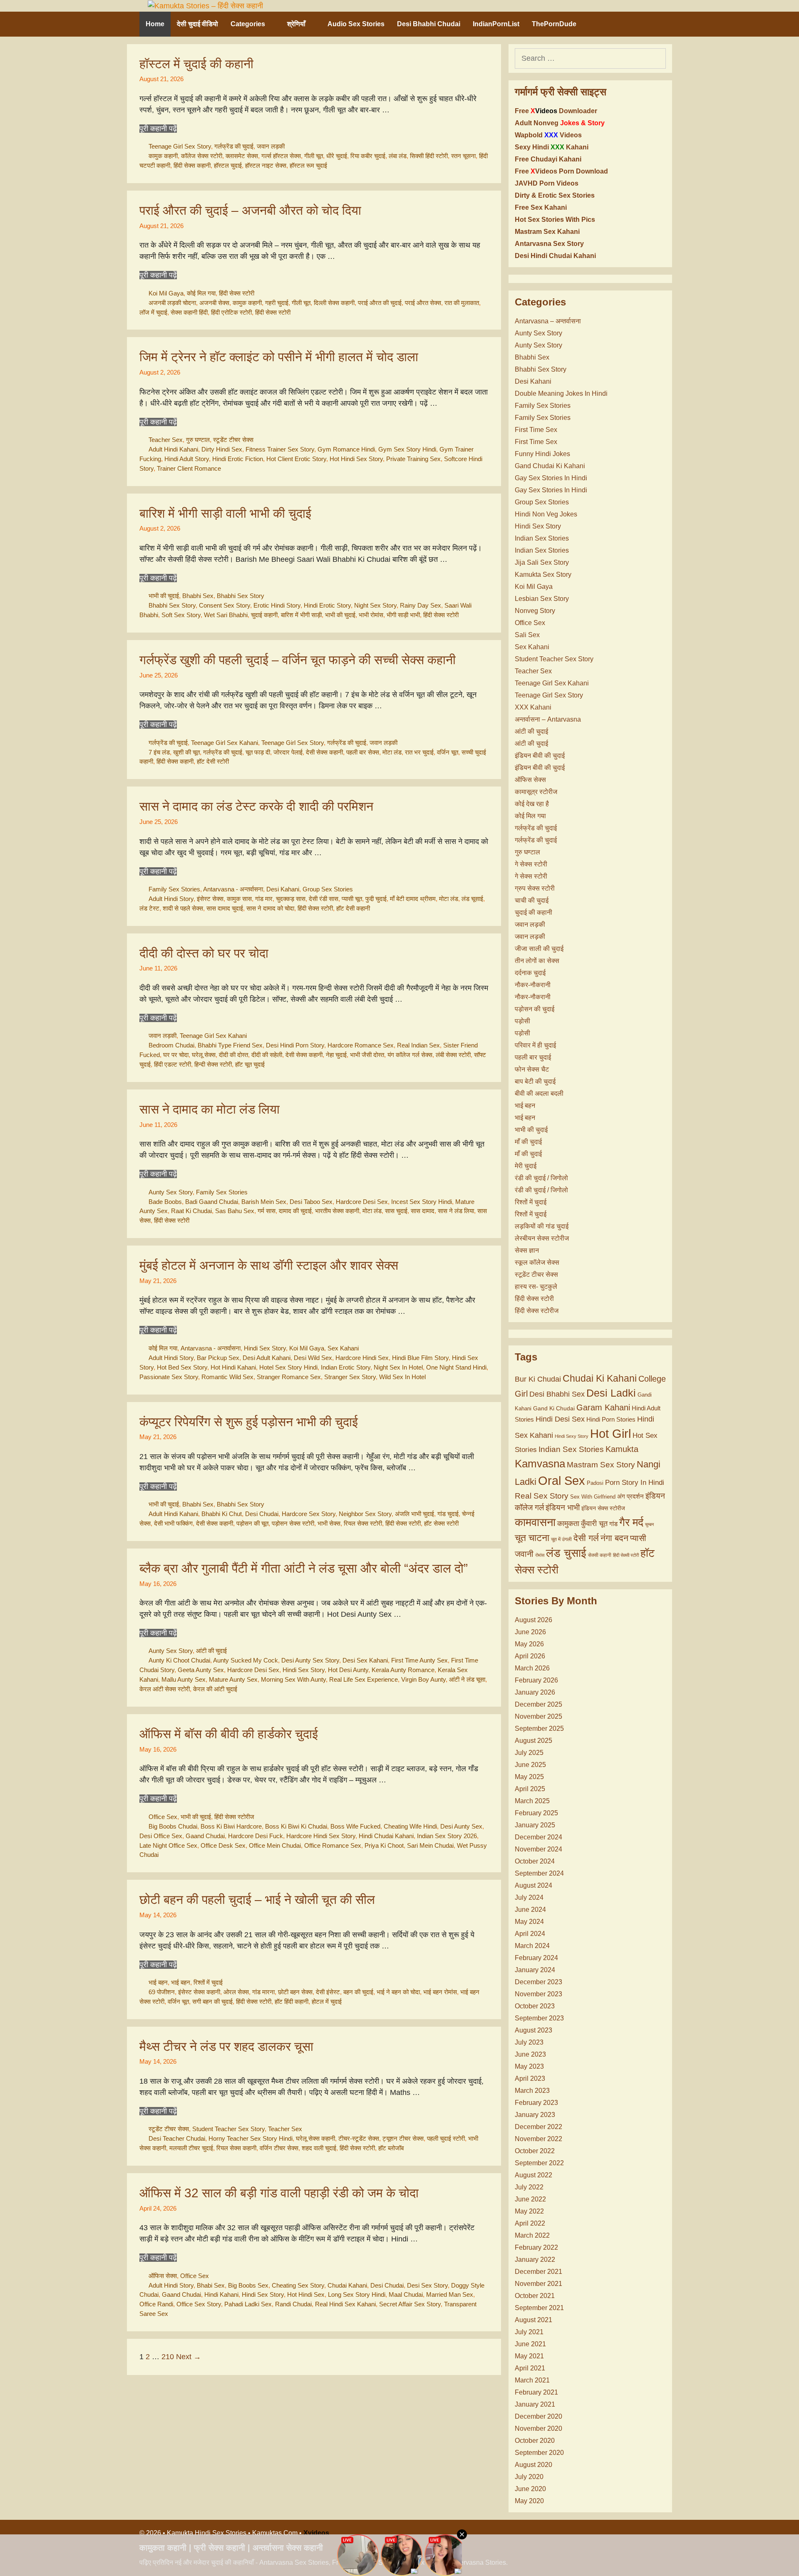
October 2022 (535, 2151)
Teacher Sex (166, 440)
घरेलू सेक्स (204, 1055)
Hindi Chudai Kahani (386, 1836)
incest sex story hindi (422, 1202)
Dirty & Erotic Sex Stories (555, 195)
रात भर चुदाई (419, 752)
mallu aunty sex (184, 1679)
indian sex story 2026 (447, 1836)
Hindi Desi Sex (560, 1419)
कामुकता (568, 1524)
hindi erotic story (327, 605)
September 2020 (539, 2453)
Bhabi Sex (211, 2285)
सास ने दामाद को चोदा (270, 908)
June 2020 (530, 2489)
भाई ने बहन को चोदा (398, 1992)
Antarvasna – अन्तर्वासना (548, 321)
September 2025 (539, 1729)
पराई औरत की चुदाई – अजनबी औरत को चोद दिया (250, 210)
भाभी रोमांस (371, 615)
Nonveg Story (535, 611)
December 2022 (538, 2127)
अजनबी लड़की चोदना (172, 303)
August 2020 (533, 2465)
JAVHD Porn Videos (547, 183)
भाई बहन (158, 1982)
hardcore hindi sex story (321, 1836)
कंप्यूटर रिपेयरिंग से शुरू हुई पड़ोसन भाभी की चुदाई (249, 1422)
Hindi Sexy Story (572, 1436)
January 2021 (535, 2404)
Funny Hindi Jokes (542, 454)
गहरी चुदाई (277, 303)
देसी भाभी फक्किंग (173, 1523)
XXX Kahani (533, 707)
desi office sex (161, 1836)
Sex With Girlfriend (593, 1497)
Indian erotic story (346, 1367)
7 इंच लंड (159, 752)
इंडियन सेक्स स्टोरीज (603, 1508)
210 (168, 2357)
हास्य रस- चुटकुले (536, 1287)
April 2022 (530, 2223)
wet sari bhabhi (226, 615)
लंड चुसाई (566, 1553)
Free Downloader (556, 111)
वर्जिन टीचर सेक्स (279, 2148)
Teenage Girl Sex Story (180, 146)
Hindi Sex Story (265, 1348)
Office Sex (163, 1817)
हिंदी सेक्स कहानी (192, 165)
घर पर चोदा (176, 1055)
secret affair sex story (410, 2304)
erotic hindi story (277, 605)
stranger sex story (350, 1377)
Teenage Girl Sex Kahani (225, 743)
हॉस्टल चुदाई (228, 165)
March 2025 (532, 1801)
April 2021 (530, 2368)
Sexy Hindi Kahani (552, 147)
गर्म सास (267, 1211)
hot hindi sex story (356, 459)
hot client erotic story (296, 459)
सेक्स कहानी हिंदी (189, 312)
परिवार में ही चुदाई (535, 1045)
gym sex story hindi (407, 449)
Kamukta (622, 1449)
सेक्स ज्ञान (527, 1250)
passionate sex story (169, 1377)
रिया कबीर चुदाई (368, 156)
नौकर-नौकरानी (533, 985)
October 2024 (535, 1861)
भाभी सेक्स (329, 1523)
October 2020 (535, 2441)
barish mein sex (264, 1202)
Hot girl (610, 1433)
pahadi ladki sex (248, 2304)
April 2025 (530, 1789)
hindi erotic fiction (238, 459)
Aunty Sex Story (171, 1192)
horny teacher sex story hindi (251, 2138)
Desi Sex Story (427, 2285)
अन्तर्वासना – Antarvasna (548, 719)
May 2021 (529, 2356)
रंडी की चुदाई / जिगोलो (541, 1178)
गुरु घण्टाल (198, 440)
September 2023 (539, 2018)
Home (155, 24)
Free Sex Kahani (541, 207)
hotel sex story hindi (288, 1367)
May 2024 (529, 1922)
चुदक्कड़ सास (291, 899)
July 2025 (529, 1753)
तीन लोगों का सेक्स (537, 961)
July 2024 (529, 1897)
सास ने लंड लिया (456, 1211)
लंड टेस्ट (149, 908)
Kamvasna (540, 1464)
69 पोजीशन (162, 1992)
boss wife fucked (355, 1826)
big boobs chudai (173, 1826)
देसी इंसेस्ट (328, 1992)
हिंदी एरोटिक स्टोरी (231, 312)
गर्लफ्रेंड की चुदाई (234, 146)
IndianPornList (496, 24)
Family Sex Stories (174, 889)
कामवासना (535, 1522)
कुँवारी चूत (594, 1524)
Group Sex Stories (328, 889)
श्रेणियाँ (296, 24)
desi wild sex (313, 1358)
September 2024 (539, 1873)
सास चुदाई (396, 1211)
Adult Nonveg (560, 123)
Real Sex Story (542, 1496)
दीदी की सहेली (267, 1055)
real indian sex (418, 1045)
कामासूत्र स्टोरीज (536, 792)
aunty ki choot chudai (179, 1660)
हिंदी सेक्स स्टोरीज (234, 1817)
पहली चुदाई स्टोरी (446, 2138)
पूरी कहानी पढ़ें (158, 129)
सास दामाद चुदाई (225, 908)
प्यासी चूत (352, 899)
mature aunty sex (233, 1679)
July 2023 (529, 2042)
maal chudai (406, 2294)
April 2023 (530, 2078)
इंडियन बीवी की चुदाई (540, 756)
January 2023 (535, 2115)
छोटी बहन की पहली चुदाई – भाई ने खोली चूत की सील (257, 1900)
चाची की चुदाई (532, 900)
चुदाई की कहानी (533, 912)
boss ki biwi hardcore (231, 1826)
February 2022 (536, 2247)
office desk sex (223, 1845)
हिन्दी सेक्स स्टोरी (213, 1064)
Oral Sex (562, 1481)
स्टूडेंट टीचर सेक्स (233, 440)
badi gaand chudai (212, 1202)
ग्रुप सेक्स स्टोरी (535, 888)
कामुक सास (239, 899)
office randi (156, 2304)
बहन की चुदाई (358, 1992)
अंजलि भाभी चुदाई (414, 1514)
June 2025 (530, 1765)
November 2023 (538, 1994)
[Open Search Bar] (649, 24)
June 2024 (530, 1910)
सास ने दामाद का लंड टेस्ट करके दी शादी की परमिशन (256, 806)
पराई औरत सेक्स (423, 303)
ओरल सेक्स (236, 1992)
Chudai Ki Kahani (600, 1378)
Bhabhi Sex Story (241, 596)
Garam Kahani (603, 1407)
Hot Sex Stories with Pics (555, 220)
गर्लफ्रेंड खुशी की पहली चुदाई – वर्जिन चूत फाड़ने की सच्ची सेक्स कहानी (298, 660)
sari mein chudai (430, 1845)
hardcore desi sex (362, 1202)
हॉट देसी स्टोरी (213, 761)
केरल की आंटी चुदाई (215, 1689)
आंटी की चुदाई (211, 1651)
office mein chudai (275, 1845)
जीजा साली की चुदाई (539, 949)
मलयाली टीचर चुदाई (191, 2148)
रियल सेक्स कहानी (236, 2148)
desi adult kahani (267, 1358)
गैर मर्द (631, 1522)
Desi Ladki (611, 1393)
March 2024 (532, 1946)
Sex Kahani (343, 1348)
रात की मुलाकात (462, 303)
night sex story (375, 605)
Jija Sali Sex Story (542, 562)
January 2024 (535, 1970)
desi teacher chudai (177, 2138)
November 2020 (538, 2428)
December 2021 (538, 2272)
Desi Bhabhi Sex (557, 1394)
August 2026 (533, 1620)
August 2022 (533, 2175)
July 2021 (529, 2332)
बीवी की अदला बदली (539, 1093)
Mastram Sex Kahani (547, 232)
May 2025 (529, 1777)
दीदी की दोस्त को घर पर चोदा (204, 953)
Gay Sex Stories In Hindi (551, 478)
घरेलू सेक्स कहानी (315, 2138)
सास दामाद (423, 1211)
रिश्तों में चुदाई (208, 1982)
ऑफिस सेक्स (163, 2276)
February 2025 (536, 1813)
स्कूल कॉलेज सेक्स (537, 1262)
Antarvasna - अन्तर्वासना (233, 889)
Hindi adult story (187, 459)
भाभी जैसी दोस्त (367, 1055)
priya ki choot (384, 1845)
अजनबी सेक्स (214, 303)
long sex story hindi (357, 2294)
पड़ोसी (522, 1021)
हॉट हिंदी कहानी (292, 2001)
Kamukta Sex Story (543, 575)
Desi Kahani (283, 889)
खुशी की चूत (186, 752)
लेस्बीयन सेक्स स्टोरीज (542, 1238)
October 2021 (535, 2296)
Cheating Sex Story (298, 2285)
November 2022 (538, 2139)
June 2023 (530, 2054)
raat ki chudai (191, 1211)
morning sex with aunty (293, 1679)
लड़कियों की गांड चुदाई (542, 1226)
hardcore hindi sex (362, 1358)
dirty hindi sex (222, 449)
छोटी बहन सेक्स (295, 1992)
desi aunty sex (461, 1826)
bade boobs (165, 1202)
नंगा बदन (614, 1538)
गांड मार (264, 899)
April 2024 (530, 1934)
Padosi (595, 1483)
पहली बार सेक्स (363, 752)
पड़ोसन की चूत (252, 1523)
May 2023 (529, 2066)
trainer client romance (189, 468)
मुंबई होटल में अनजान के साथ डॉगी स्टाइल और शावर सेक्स (269, 1265)
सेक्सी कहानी (600, 1555)
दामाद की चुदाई (295, 1211)
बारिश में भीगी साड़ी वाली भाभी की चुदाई (225, 513)
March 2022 (532, 2235)
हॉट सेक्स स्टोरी (441, 1523)
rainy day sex (421, 605)
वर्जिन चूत (448, 752)
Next (189, 2357)
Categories (248, 24)
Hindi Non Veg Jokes (546, 514)
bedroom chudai (171, 1045)
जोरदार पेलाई (288, 752)
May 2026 (529, 1644)
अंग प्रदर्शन (630, 1496)
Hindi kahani (221, 2294)
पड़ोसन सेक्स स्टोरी (293, 1523)
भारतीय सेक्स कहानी (337, 1211)
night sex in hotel (398, 1367)
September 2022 (539, 2163)
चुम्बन (649, 1524)
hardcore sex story (309, 1514)
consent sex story (225, 605)
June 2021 (530, 2344)
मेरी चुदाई (526, 1166)
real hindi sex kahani (345, 2304)
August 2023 (533, 2030)
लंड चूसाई (472, 899)
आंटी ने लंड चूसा (467, 1679)
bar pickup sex (218, 1358)
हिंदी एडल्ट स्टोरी (172, 1064)
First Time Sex (536, 430)
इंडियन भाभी (563, 1508)
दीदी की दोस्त (233, 1055)
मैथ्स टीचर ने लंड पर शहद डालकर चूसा (226, 2046)
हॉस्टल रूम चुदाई (308, 165)
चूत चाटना (532, 1538)
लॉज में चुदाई (153, 312)
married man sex (450, 2294)
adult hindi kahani (173, 449)
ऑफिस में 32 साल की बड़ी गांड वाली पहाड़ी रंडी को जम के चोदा (279, 2193)
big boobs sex (248, 2285)
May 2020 (529, 2501)
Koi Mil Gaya (166, 293)
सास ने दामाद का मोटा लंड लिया (210, 1109)
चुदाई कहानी (264, 615)
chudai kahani (347, 2285)
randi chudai (293, 2304)
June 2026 (530, 1632)
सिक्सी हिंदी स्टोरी (429, 156)
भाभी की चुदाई (164, 596)
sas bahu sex (235, 1211)
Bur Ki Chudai (538, 1379)
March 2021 (532, 2380)
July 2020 (529, 2477)
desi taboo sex (311, 1202)
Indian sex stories (571, 1449)
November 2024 (538, 1849)
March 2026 (532, 1668)
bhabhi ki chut (222, 1514)
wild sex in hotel (402, 1377)
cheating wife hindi (410, 1826)
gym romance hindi (346, 449)
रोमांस (540, 1555)
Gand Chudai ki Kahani (550, 466)
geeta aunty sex (201, 1670)
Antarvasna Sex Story (549, 244)
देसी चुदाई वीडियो (197, 24)
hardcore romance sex (361, 1045)
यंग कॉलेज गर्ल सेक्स (410, 1055)
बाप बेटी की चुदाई (535, 1081)
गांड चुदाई (448, 1514)
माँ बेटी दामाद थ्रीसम (413, 899)
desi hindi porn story (295, 1045)
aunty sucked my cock (246, 1660)
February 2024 (536, 1958)
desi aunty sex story (310, 1660)
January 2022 (535, 2260)
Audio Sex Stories (356, 24)
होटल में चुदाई (327, 2001)
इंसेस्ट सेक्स (210, 899)
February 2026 (536, 1680)
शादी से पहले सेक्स (183, 908)
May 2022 (529, 2211)
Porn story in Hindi (635, 1483)
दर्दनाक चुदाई (530, 973)
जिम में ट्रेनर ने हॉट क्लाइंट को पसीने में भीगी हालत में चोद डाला (279, 357)
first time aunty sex (419, 1660)
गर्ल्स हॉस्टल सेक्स (281, 156)
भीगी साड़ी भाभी (403, 615)
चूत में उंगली (561, 1539)
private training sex (413, 459)
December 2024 (538, 1837)
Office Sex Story (199, 2304)
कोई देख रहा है (532, 804)
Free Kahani (548, 159)
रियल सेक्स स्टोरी (363, 1523)
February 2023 (536, 2103)
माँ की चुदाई (528, 1142)
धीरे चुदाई (337, 156)
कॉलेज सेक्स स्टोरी (202, 156)
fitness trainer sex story (280, 449)
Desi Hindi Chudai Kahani (555, 256)
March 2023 (532, 2091)
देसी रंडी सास (324, 899)
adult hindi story (171, 899)
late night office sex (168, 1845)
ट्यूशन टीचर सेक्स (403, 2138)
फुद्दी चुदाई (376, 899)
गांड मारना (263, 1992)
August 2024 (533, 1885)
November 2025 (538, 1716)
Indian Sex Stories (542, 538)
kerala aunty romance (403, 1670)
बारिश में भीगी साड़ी (301, 615)
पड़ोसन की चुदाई (535, 1009)
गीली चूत (314, 156)
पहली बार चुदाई (533, 1057)
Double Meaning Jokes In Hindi (561, 393)
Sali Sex (527, 635)
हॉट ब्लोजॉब (391, 2148)
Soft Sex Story (181, 615)
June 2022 (530, 2199)
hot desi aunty (348, 1670)
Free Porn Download (561, 171)
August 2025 (533, 1741)
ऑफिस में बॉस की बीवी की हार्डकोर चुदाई (229, 1734)
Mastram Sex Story (601, 1465)
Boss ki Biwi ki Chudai (296, 1826)
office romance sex (333, 1845)
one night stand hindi (456, 1367)
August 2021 (533, 2320)
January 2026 (535, 1692)
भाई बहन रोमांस (440, 1992)
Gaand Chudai (205, 1836)
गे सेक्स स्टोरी (531, 864)
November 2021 (538, 2284)
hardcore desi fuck (256, 1836)
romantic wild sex (227, 1377)
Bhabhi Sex (198, 596)
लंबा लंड (398, 156)
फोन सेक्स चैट (532, 1069)
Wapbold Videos (548, 135)
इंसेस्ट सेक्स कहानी (199, 1992)
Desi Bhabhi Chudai (429, 24)
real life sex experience (364, 1679)
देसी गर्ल (586, 1538)
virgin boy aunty (423, 1679)
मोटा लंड (392, 752)
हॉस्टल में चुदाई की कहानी (196, 64)
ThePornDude (554, 24)
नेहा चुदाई (336, 1055)
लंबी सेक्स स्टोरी (453, 1055)
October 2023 (535, 2006)
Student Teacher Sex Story (228, 2129)
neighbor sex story (365, 1514)
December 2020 (538, 2416)
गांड (613, 1524)
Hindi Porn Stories (611, 1419)
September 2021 (539, 2308)
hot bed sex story (182, 1367)
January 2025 (535, 1825)
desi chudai (262, 1514)
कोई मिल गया (201, 293)
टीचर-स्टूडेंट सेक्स (359, 2138)
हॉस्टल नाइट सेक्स (266, 165)
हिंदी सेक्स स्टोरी (237, 293)
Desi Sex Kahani (365, 1660)
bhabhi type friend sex (230, 1045)
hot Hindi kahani (233, 1367)
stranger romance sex (289, 1377)
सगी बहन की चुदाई (212, 2001)
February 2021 (536, 2392)
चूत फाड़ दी (258, 752)
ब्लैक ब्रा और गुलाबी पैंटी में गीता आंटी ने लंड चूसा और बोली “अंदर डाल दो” (304, 1568)
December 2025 (538, 1704)
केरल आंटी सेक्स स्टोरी (165, 1689)
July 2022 (529, 2187)
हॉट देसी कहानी (353, 908)
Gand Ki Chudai (554, 1408)
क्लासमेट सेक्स (242, 156)
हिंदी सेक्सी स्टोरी (626, 1555)
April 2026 (530, 1656)
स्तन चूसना (463, 156)
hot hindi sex (306, 2294)
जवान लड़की (271, 146)
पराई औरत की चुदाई (380, 303)
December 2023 (538, 1982)
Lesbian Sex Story (542, 599)
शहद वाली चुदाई (319, 2148)
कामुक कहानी (163, 156)
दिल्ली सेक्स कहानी (334, 303)
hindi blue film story (420, 1358)
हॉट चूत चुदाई (250, 1064)
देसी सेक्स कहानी (324, 752)
